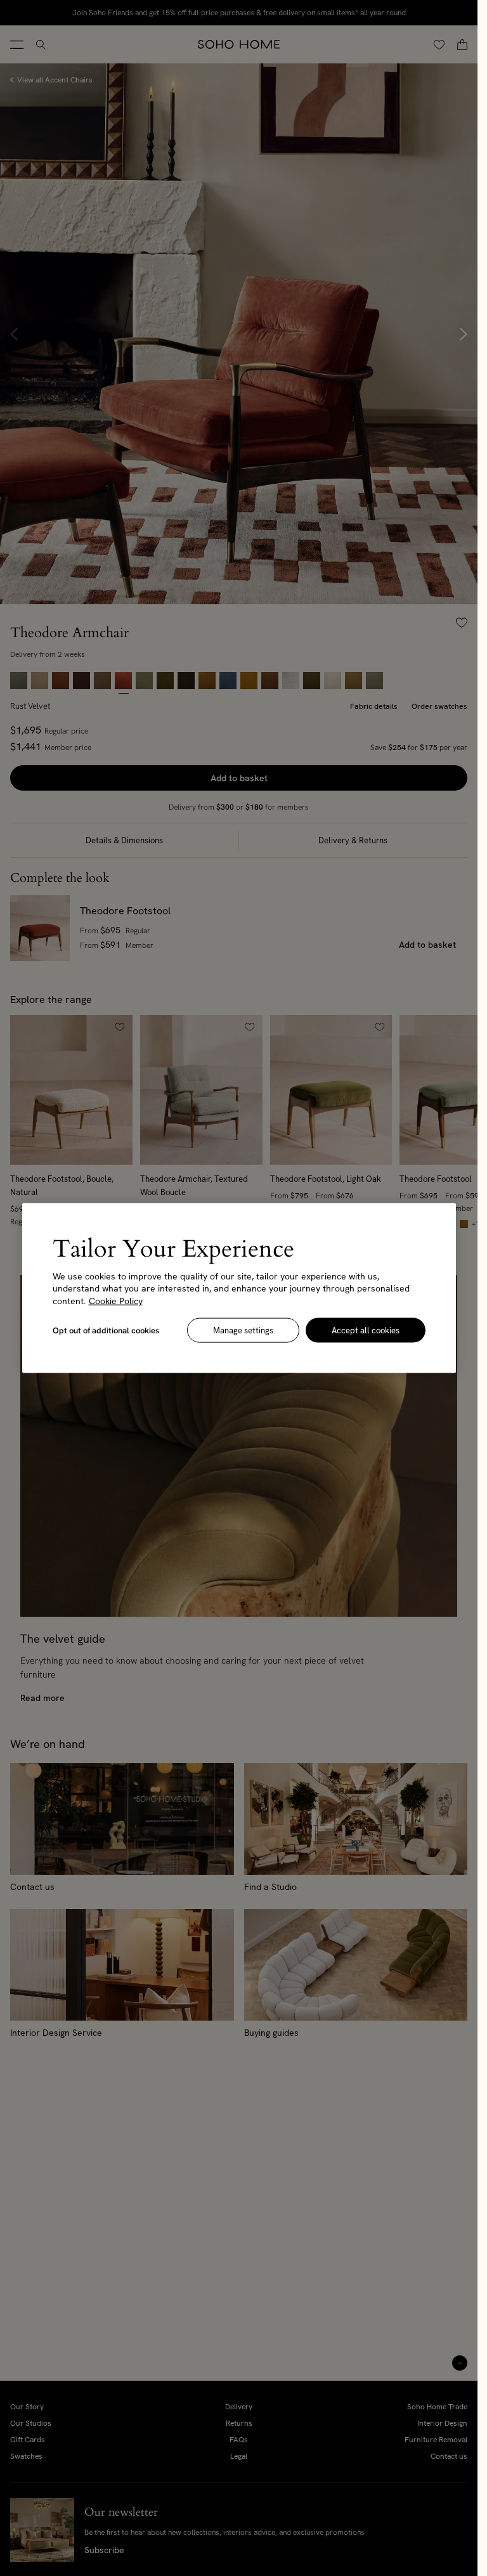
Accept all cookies (366, 1330)
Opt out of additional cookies (106, 1330)
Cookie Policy (116, 1300)
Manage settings (243, 1330)
